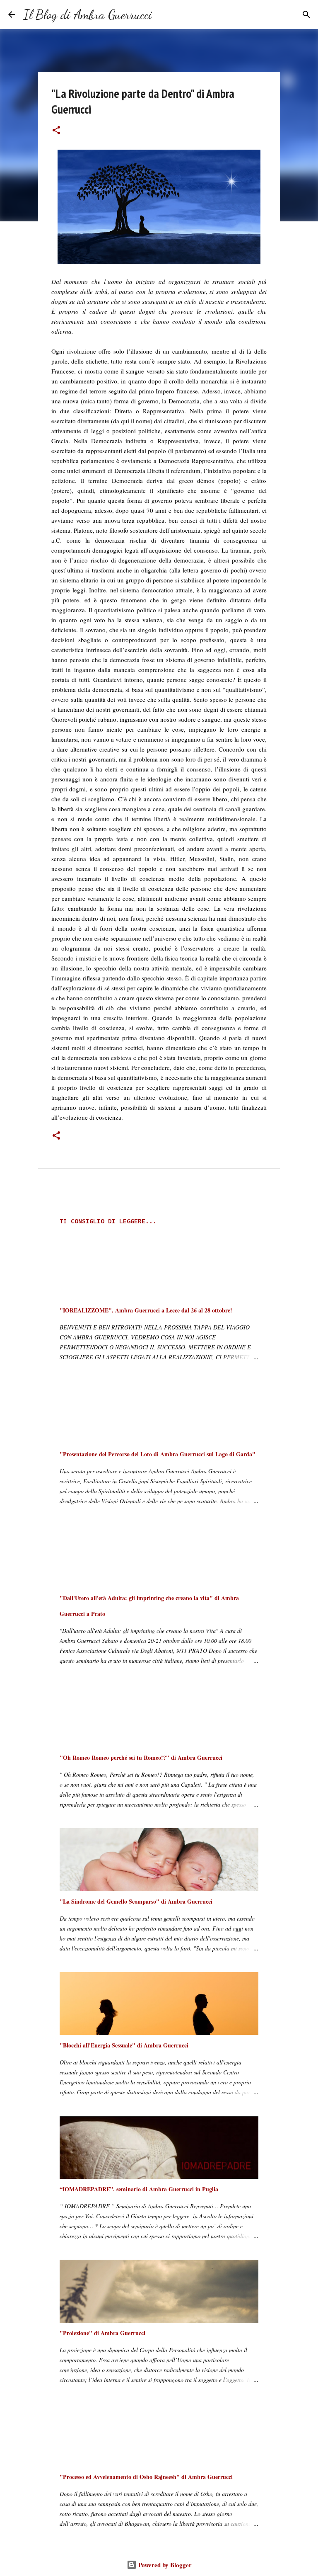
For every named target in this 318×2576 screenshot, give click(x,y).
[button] (56, 131)
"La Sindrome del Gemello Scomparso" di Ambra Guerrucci (136, 1901)
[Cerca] (164, 15)
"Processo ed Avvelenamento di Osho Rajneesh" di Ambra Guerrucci (146, 2477)
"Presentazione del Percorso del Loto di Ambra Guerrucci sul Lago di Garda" (158, 1454)
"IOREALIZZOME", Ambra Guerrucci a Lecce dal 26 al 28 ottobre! (146, 1310)
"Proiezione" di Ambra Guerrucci (102, 2333)
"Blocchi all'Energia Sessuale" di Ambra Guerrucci (124, 2045)
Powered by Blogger (164, 2565)
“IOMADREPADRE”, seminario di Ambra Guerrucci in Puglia (139, 2189)
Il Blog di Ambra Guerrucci (88, 15)
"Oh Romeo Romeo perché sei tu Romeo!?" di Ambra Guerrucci (141, 1757)
